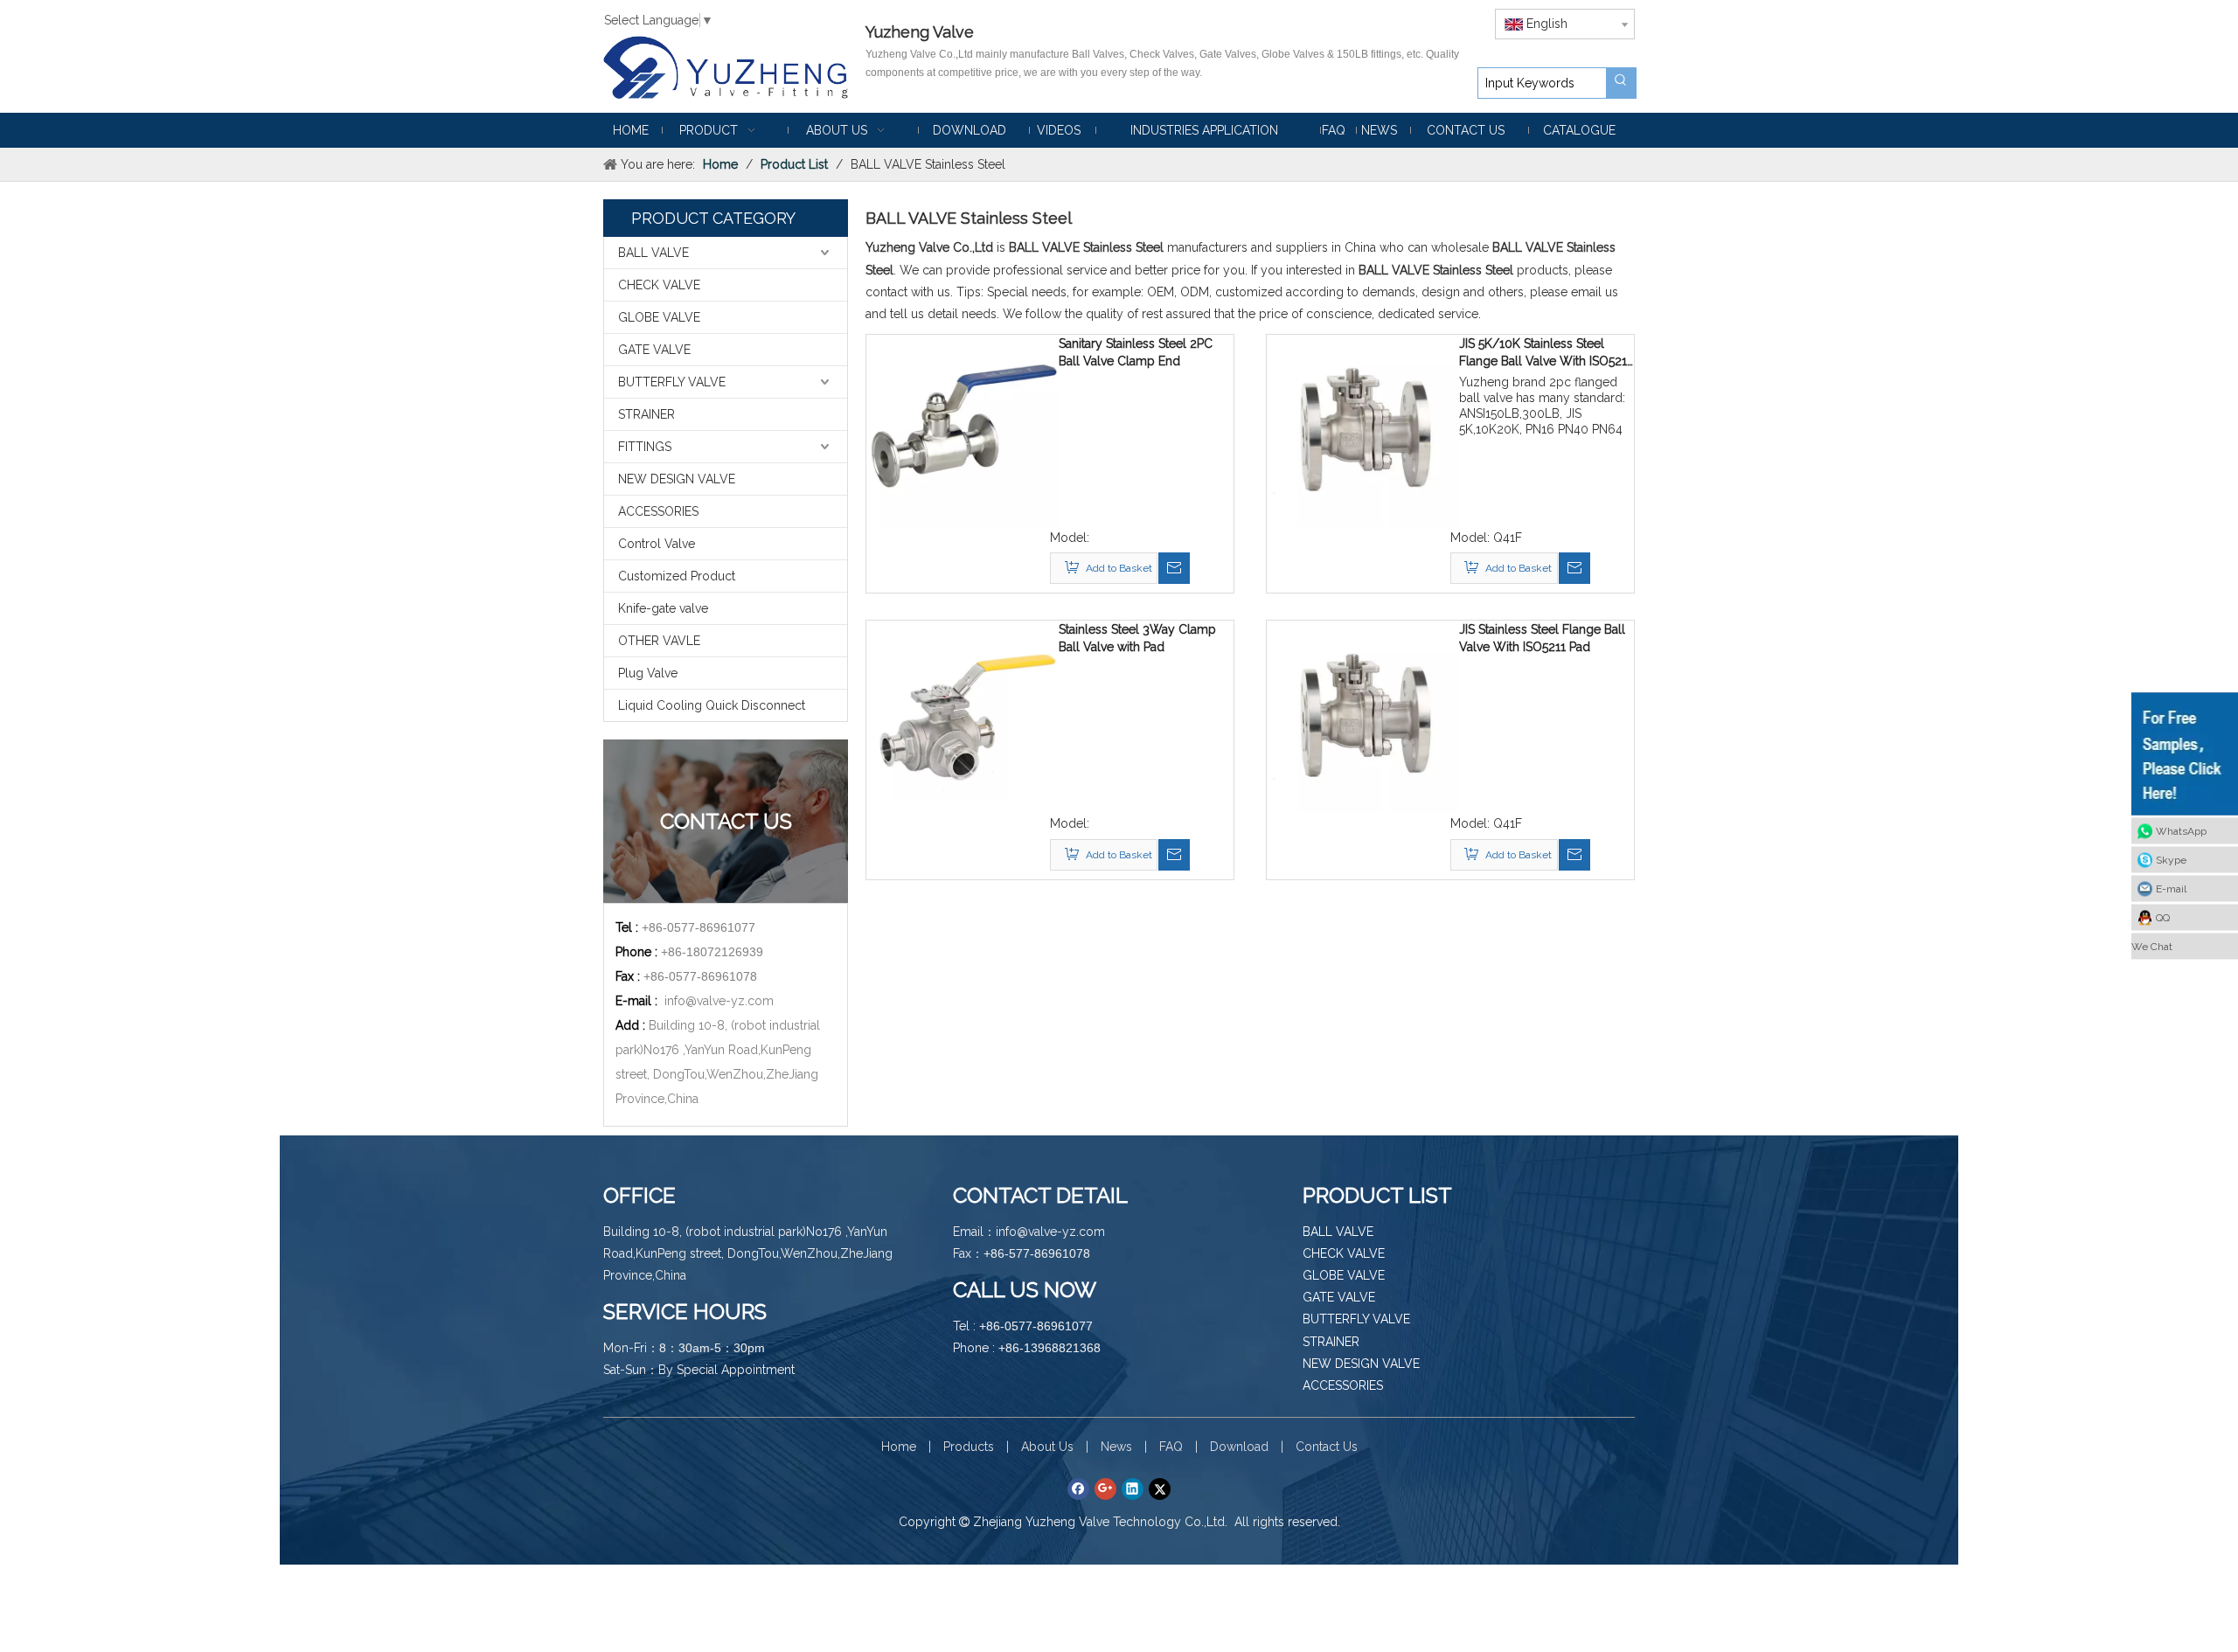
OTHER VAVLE (659, 641)
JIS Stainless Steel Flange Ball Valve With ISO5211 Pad (1542, 638)
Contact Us (1327, 1447)
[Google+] (1105, 1489)
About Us (1047, 1447)
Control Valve (657, 544)
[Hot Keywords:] (1621, 83)
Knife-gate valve (663, 608)
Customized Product (677, 576)
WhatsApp (2181, 831)
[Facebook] (1078, 1489)
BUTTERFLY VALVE (672, 382)
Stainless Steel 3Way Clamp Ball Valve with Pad (1137, 638)
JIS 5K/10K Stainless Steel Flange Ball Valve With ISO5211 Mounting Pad (1546, 353)
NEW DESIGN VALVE (677, 479)
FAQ (1171, 1447)
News (1116, 1447)
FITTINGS (645, 447)
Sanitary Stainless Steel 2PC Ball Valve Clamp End (1136, 352)
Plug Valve (648, 673)
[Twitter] (1160, 1489)
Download (1239, 1447)
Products (969, 1447)
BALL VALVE (653, 253)
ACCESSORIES (658, 511)
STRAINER (646, 414)
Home (899, 1447)
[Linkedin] (1133, 1489)
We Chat (2152, 947)
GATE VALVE (654, 350)
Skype (2171, 860)
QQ (2163, 918)
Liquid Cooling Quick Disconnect (712, 705)
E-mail (2171, 889)
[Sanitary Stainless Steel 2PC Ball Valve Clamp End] (963, 430)
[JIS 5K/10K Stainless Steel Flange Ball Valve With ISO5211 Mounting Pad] (1363, 430)
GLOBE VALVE (659, 317)
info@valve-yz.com (719, 1001)
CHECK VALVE (659, 285)
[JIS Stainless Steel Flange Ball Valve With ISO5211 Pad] (1363, 716)
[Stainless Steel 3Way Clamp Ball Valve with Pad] (963, 716)
